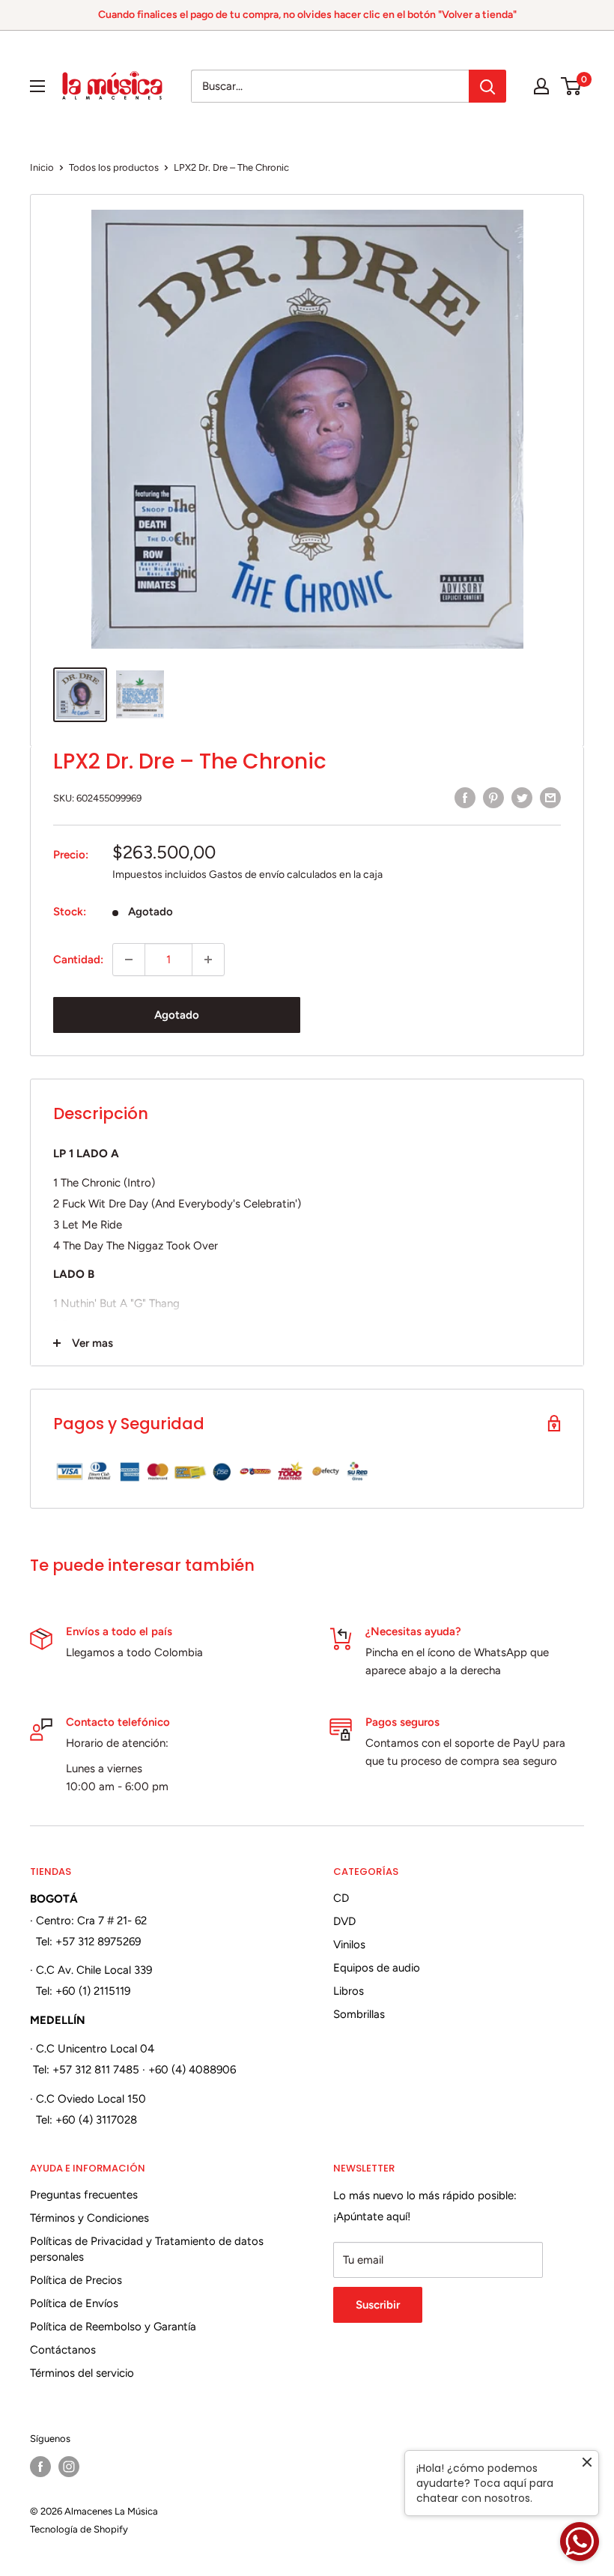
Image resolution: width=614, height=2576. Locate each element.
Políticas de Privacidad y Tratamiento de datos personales (147, 2249)
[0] (572, 86)
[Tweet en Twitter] (522, 797)
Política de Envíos (74, 2303)
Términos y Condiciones (89, 2218)
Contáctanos (63, 2350)
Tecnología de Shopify (79, 2529)
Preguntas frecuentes (84, 2195)
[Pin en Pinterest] (493, 797)
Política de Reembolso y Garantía (113, 2327)
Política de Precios (76, 2280)
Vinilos (349, 1945)
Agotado (177, 1015)
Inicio (42, 167)
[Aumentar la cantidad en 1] (208, 960)
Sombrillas (359, 2014)
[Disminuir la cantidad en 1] (129, 960)
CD (341, 1898)
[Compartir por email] (550, 797)
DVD (344, 1921)
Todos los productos (114, 167)
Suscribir (378, 2305)
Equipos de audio (377, 1968)
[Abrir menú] (37, 86)
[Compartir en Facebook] (465, 797)
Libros (349, 1991)
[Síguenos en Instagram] (69, 2467)
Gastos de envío (247, 875)
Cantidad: (78, 960)
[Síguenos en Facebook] (40, 2467)
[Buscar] (487, 86)
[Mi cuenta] (541, 86)
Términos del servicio (82, 2373)
